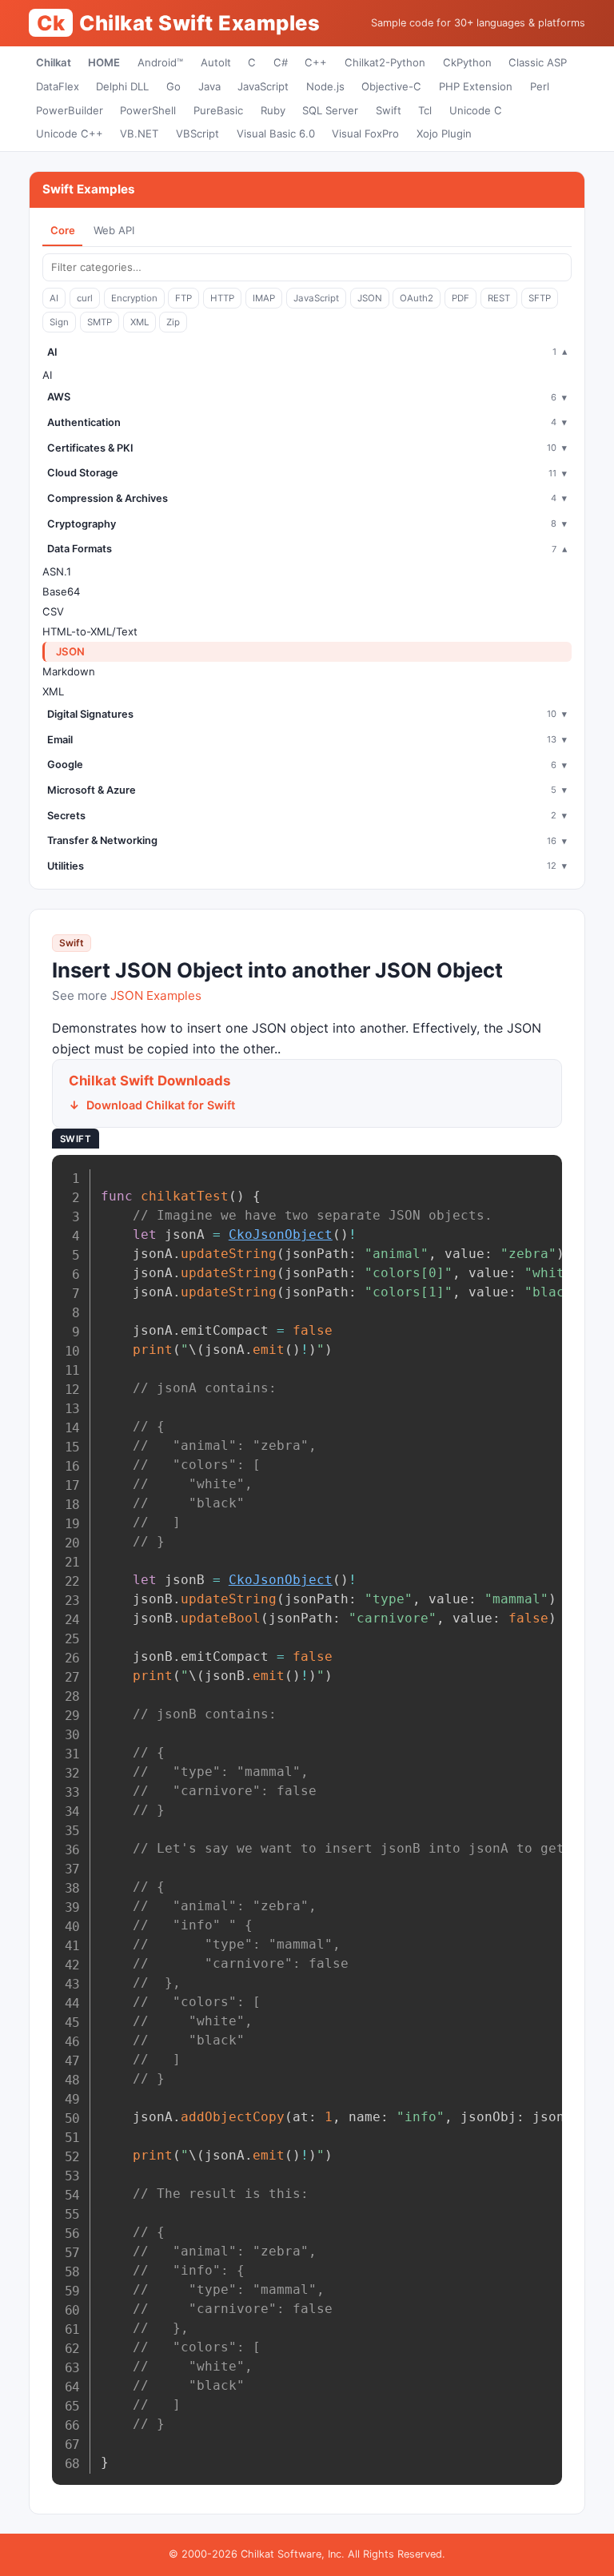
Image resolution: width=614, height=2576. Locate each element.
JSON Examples (156, 995)
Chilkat (54, 62)
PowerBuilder (70, 110)
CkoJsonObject (281, 1234)
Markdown (69, 671)
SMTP (100, 322)
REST (499, 298)
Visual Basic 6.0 (276, 133)
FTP (183, 298)
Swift (389, 110)
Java (209, 86)
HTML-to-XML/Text (90, 631)
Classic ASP (538, 62)
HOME (104, 62)
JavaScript (263, 86)
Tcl (425, 110)
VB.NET (139, 133)
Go (173, 86)
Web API (114, 230)
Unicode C (476, 110)
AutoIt (216, 62)
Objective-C (391, 86)
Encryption (134, 298)
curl (85, 298)
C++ (316, 62)
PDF (460, 298)
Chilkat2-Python (385, 62)
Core (63, 230)
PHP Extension (476, 86)
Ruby (273, 110)
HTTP (222, 298)
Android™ (160, 62)
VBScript (197, 133)
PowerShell (148, 110)
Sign (59, 322)
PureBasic (218, 110)
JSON (370, 298)
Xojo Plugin (444, 133)
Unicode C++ (70, 133)
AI (54, 298)
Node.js (325, 86)
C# (281, 62)
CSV (53, 611)
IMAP (264, 298)
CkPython (467, 62)
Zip (173, 322)
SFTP (540, 298)
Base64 (61, 591)
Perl (540, 86)
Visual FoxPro (365, 133)
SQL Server (330, 110)
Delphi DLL (122, 86)
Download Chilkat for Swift (161, 1105)
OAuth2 (417, 298)
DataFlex (58, 86)
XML (140, 322)
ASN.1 (57, 571)
